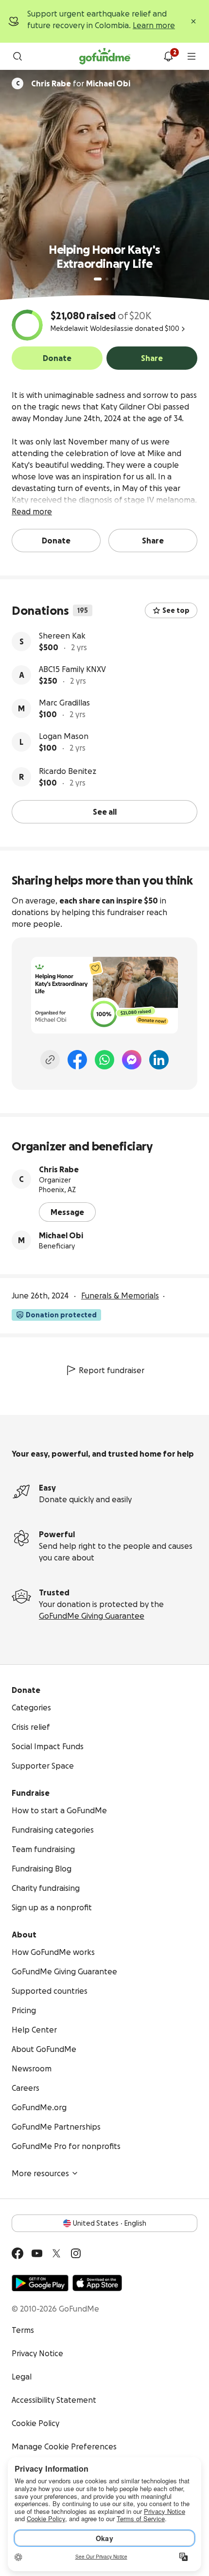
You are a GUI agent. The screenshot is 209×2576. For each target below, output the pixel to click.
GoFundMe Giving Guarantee (92, 1616)
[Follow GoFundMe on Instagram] (76, 2253)
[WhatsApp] (104, 1060)
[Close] (193, 21)
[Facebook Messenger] (132, 1060)
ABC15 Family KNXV (72, 669)
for (81, 83)
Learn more (154, 25)
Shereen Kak (62, 636)
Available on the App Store (97, 2283)
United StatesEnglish (110, 2223)
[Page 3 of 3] (114, 279)
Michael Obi (61, 1235)
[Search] (17, 56)
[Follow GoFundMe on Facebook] (17, 2253)
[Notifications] (168, 56)
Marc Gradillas (64, 703)
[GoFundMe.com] (105, 56)
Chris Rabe (59, 1169)
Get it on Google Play (40, 2283)
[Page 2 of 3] (107, 279)
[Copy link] (50, 1060)
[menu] (192, 56)
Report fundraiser (112, 1370)
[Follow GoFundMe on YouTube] (37, 2253)
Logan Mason (64, 736)
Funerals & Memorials (120, 1296)
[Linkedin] (159, 1060)
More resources (40, 2173)
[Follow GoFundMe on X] (56, 2253)
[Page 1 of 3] (98, 279)
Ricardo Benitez (68, 771)
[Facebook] (77, 1060)
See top (176, 610)
